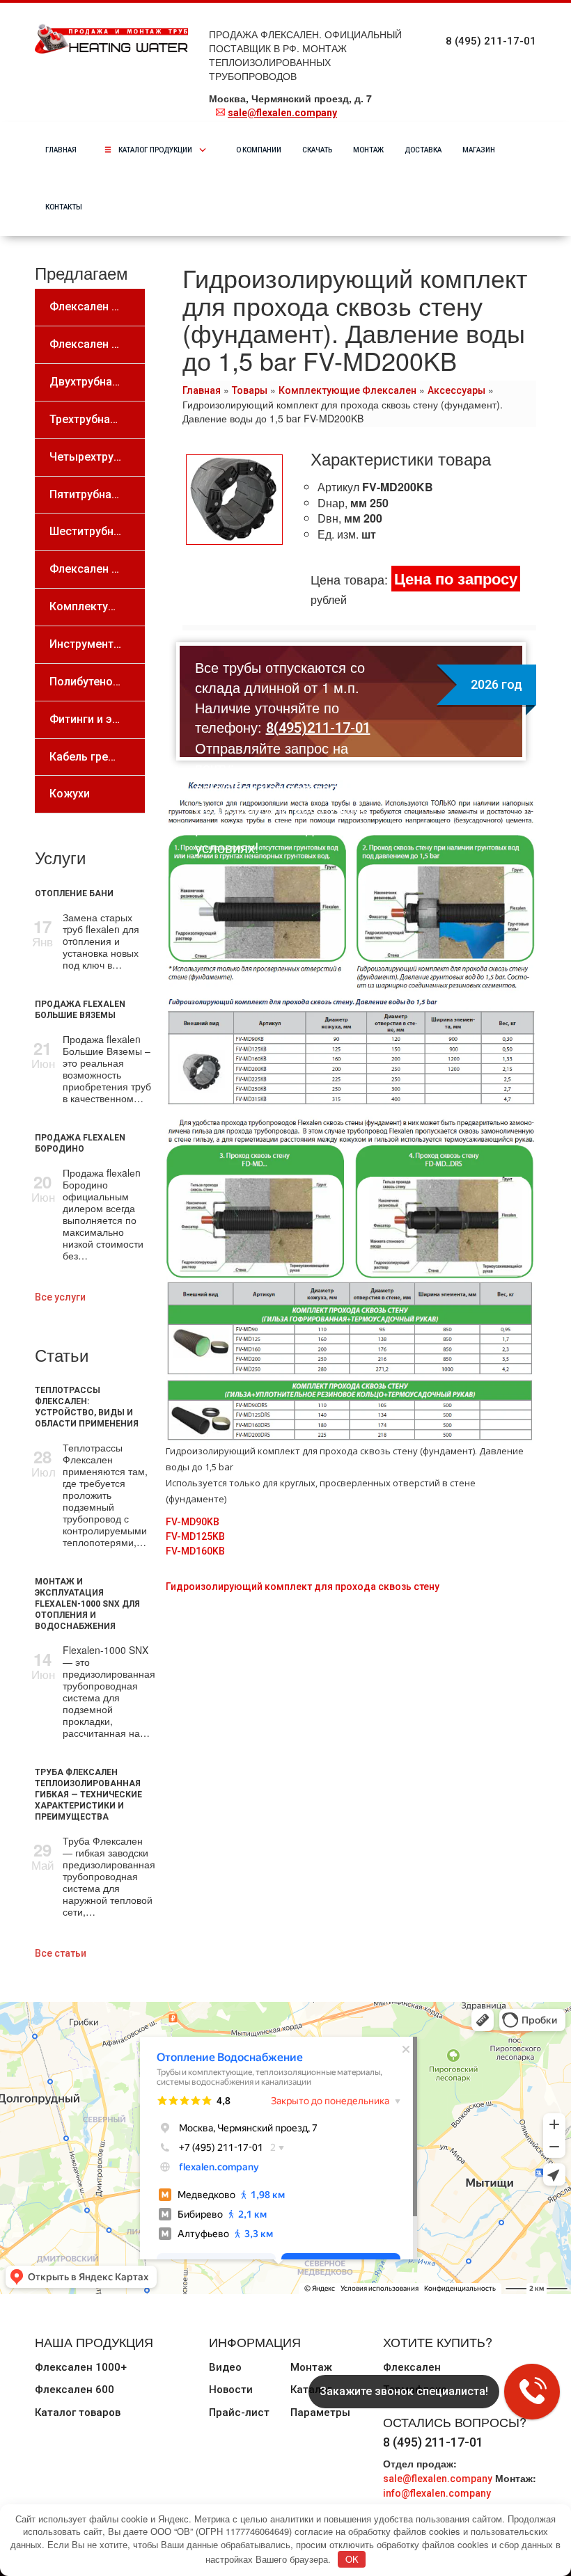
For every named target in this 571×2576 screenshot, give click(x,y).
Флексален (412, 2367)
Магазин (479, 150)
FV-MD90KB (193, 1522)
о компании (259, 150)
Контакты (64, 207)
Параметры (320, 2412)
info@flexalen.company (437, 2493)
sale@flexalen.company (282, 113)
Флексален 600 (75, 2390)
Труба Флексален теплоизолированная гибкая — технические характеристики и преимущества (88, 1795)
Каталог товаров (78, 2412)
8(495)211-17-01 (318, 728)
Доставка (423, 150)
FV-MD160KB (195, 1551)
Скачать (317, 150)
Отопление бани (74, 893)
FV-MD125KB (195, 1536)
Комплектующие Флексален (347, 390)
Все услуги (60, 1297)
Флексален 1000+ (81, 2367)
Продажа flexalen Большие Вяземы (80, 1010)
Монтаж (368, 150)
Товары (250, 390)
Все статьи (61, 1953)
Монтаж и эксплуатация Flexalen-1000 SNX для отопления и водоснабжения (87, 1604)
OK (352, 2559)
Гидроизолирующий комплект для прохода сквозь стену (303, 1587)
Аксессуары (456, 390)
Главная (61, 150)
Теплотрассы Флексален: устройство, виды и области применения (87, 1407)
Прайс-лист (239, 2412)
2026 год (496, 684)
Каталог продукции (167, 150)
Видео (225, 2367)
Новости (231, 2390)
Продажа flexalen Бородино (80, 1143)
